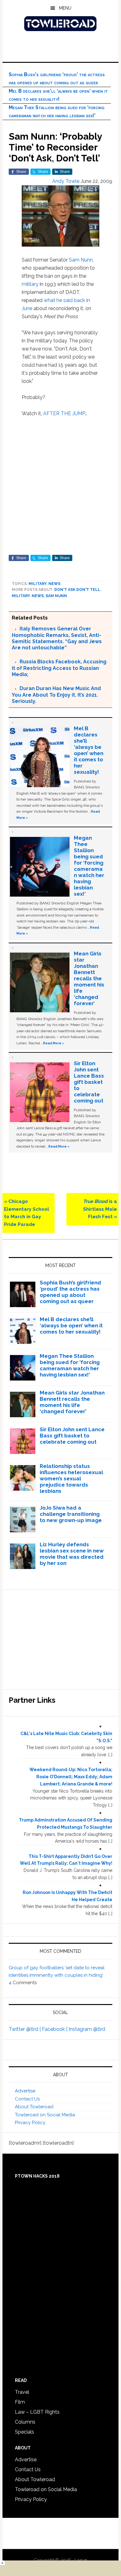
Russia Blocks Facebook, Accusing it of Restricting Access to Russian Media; (59, 668)
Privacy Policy (30, 2123)
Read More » (54, 1043)
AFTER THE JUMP (64, 413)
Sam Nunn (81, 260)
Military (38, 584)
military (30, 284)
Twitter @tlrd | (25, 2029)
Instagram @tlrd (87, 2029)
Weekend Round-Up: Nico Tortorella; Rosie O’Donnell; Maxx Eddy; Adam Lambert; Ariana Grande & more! (71, 1777)
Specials (25, 2432)
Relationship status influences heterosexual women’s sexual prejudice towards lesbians (71, 1478)
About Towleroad (34, 2107)
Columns (25, 2422)
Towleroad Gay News (60, 24)
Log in (81, 2560)
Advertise (25, 2091)
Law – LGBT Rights (37, 2412)
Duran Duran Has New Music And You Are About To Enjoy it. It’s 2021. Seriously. (56, 695)
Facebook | (55, 2029)
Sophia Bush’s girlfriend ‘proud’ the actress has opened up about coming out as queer (70, 1292)
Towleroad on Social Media (45, 2115)
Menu (65, 8)
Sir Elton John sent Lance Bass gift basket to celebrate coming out (89, 1082)
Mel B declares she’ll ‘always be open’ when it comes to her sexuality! (89, 750)
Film (20, 2402)
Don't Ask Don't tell (77, 590)
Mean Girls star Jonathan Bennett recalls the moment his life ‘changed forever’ (89, 978)
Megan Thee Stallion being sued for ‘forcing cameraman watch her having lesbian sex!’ (89, 866)
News (54, 584)
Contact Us (27, 2099)
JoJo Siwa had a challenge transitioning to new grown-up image (71, 1514)
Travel (22, 2392)
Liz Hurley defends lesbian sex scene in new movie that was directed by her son (72, 1554)
